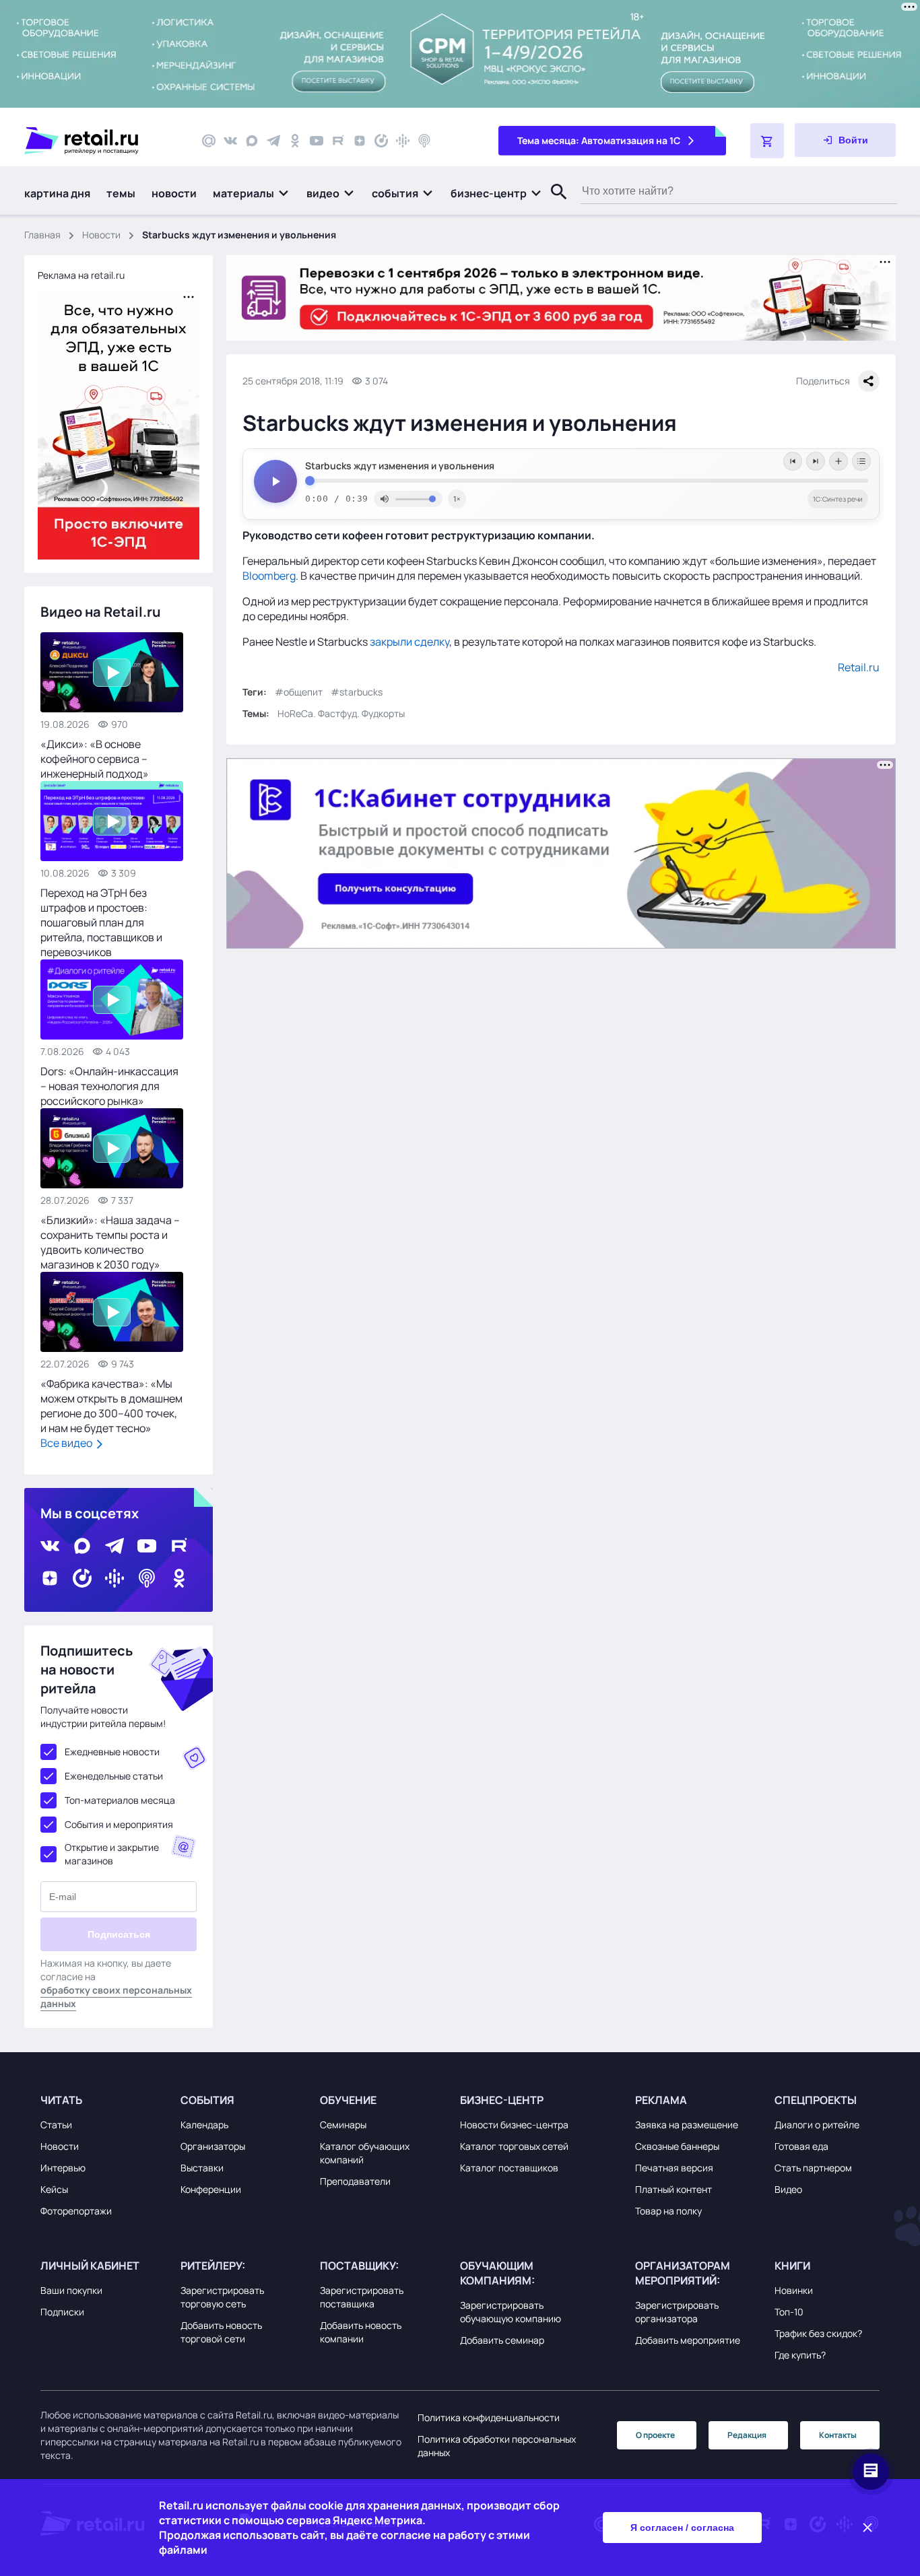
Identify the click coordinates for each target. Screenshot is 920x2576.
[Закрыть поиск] (553, 205)
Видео (788, 2189)
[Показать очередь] (861, 461)
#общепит (299, 692)
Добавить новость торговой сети (221, 2332)
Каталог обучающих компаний (365, 2153)
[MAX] (252, 141)
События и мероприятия (119, 1824)
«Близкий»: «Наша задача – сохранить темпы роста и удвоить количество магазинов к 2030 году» (110, 1242)
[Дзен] (360, 141)
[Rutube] (338, 141)
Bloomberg (269, 576)
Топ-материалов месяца (120, 1800)
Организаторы (213, 2146)
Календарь (204, 2125)
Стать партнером (813, 2168)
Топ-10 (789, 2312)
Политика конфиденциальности (489, 2417)
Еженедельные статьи (114, 1776)
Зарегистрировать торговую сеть (222, 2297)
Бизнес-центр (502, 2100)
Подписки (62, 2312)
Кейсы (54, 2189)
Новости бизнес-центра (514, 2125)
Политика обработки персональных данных (497, 2446)
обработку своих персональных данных (116, 1997)
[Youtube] (317, 141)
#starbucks (357, 692)
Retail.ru (859, 667)
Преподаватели (355, 2181)
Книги (792, 2266)
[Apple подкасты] (424, 141)
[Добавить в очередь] (839, 461)
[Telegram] (273, 141)
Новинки (794, 2290)
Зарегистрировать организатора (677, 2312)
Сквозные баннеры (677, 2146)
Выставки (202, 2168)
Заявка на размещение (687, 2125)
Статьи (56, 2125)
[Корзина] (767, 141)
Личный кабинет (90, 2266)
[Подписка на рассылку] (209, 141)
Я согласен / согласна (682, 2528)
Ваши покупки (71, 2290)
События (207, 2100)
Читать (61, 2100)
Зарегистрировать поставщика (362, 2297)
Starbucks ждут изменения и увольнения (400, 466)
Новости (101, 235)
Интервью (63, 2168)
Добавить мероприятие (688, 2340)
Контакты (838, 2435)
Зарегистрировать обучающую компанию (511, 2312)
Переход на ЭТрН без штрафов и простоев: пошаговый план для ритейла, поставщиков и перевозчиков (101, 922)
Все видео (67, 1443)
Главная (42, 235)
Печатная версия (674, 2168)
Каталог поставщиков (509, 2168)
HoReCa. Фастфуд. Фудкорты (341, 713)
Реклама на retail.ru (81, 275)
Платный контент (673, 2189)
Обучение (348, 2100)
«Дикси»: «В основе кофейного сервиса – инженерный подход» (95, 759)
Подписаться (119, 1934)
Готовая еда (801, 2146)
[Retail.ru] (101, 141)
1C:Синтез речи (838, 499)
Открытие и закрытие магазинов (112, 1854)
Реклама (661, 2100)
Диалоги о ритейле (817, 2125)
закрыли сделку (409, 642)
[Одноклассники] (295, 141)
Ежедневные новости (112, 1752)
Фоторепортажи (76, 2211)
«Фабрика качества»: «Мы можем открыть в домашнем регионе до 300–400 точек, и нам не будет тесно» (111, 1406)
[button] (252, 193)
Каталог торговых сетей (514, 2146)
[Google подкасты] (403, 141)
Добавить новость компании (361, 2332)
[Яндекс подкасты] (381, 141)
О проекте (655, 2435)
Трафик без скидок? (818, 2333)
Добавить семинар (502, 2340)
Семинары (343, 2125)
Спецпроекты (816, 2100)
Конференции (211, 2189)
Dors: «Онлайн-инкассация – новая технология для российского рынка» (109, 1086)
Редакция (747, 2435)
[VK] (230, 141)
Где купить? (800, 2355)
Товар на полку (668, 2211)
